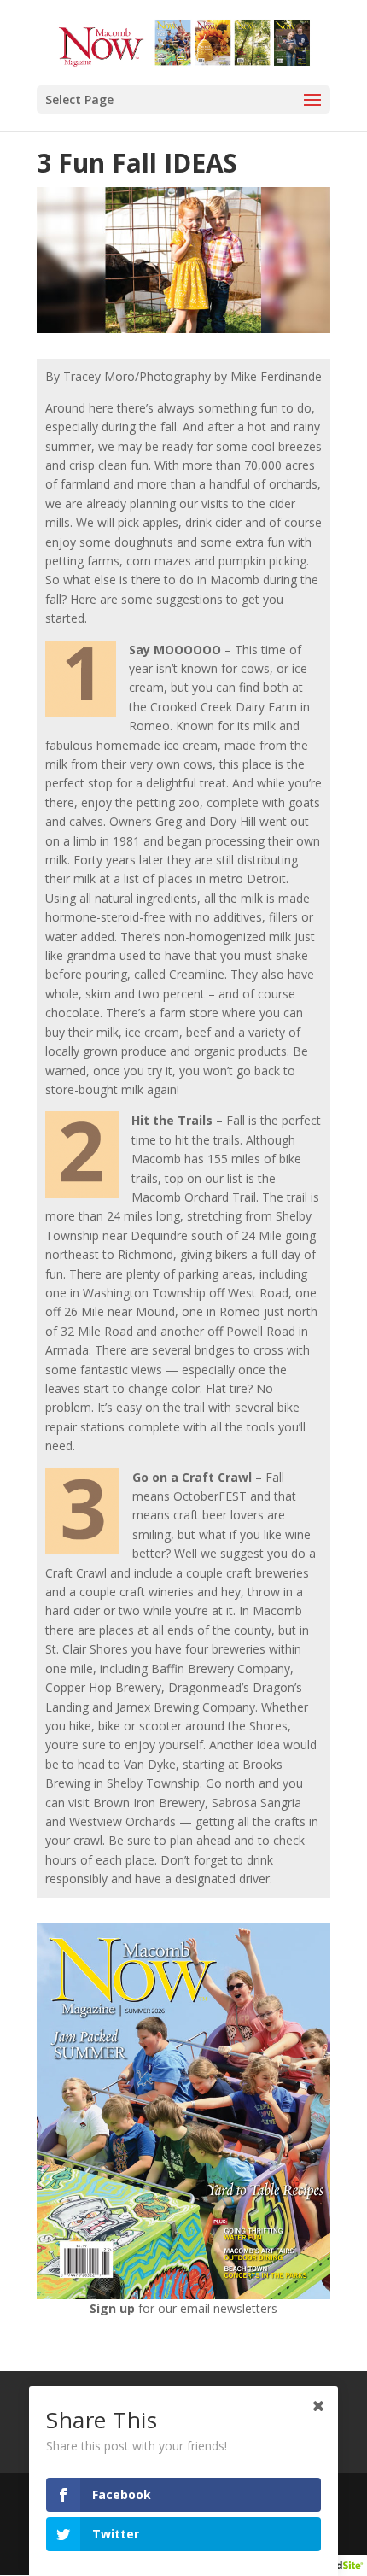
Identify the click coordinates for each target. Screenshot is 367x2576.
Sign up (114, 2308)
